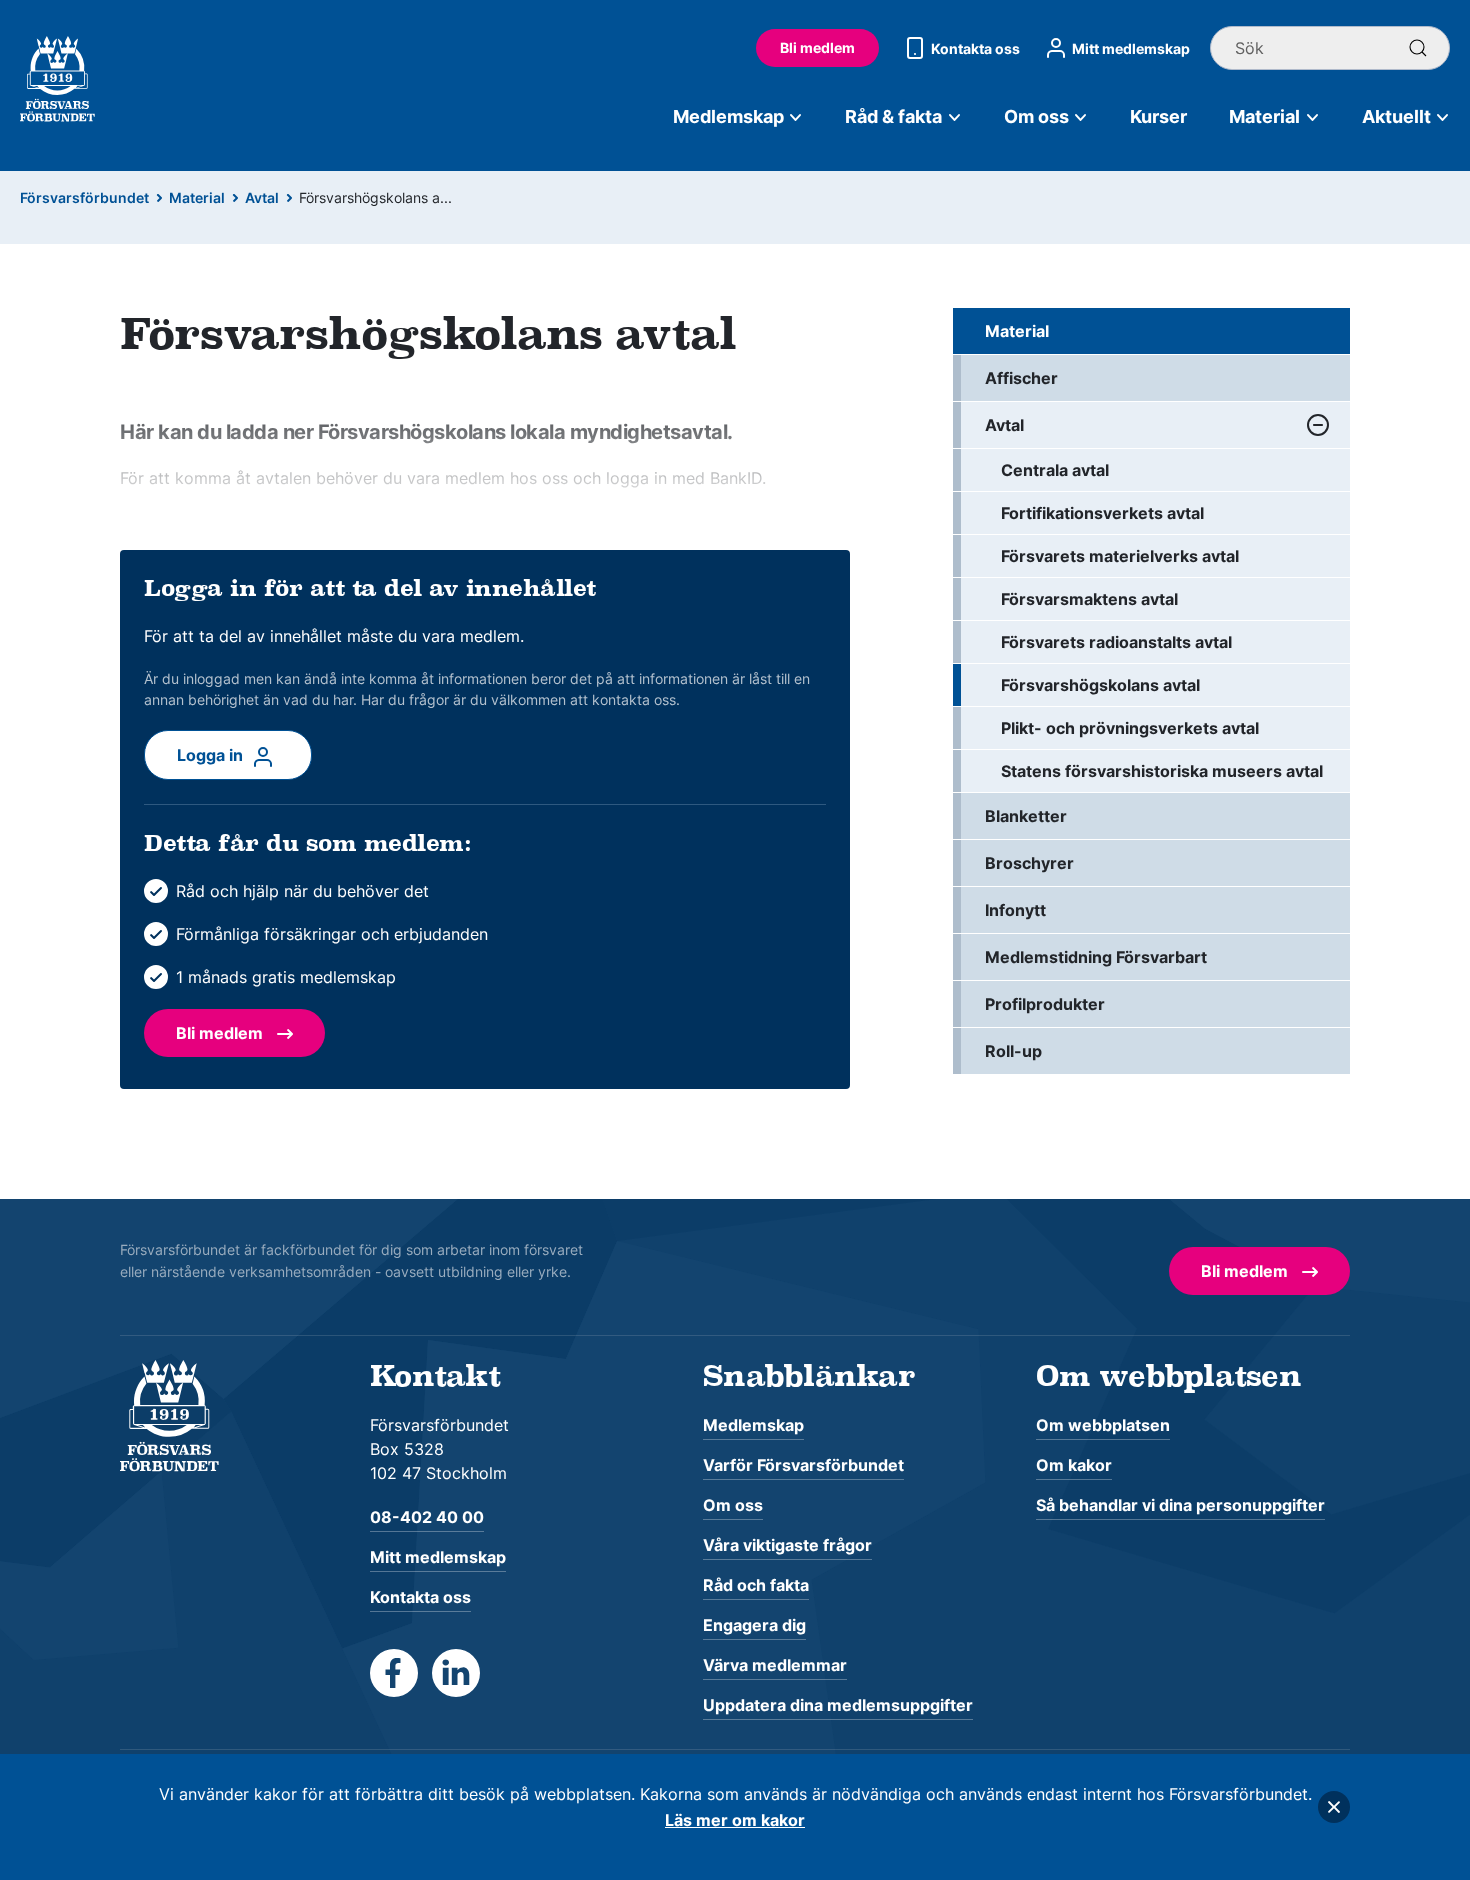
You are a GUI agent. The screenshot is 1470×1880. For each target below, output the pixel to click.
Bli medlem (817, 47)
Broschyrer (1029, 863)
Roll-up (1013, 1051)
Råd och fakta (756, 1585)
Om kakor (1074, 1465)
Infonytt (1015, 910)
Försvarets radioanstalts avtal (1116, 642)
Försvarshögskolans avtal (1100, 685)
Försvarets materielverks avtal (1120, 556)
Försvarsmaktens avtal (1089, 599)
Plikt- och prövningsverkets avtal (1130, 728)
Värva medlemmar (775, 1665)
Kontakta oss (975, 48)
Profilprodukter (1045, 1004)
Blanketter (1026, 816)
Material (1264, 116)
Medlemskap (728, 116)
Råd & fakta (893, 116)
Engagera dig (754, 1625)
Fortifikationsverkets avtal (1102, 513)
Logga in (212, 755)
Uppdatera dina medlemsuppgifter (838, 1705)
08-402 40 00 (427, 1517)
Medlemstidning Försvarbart (1096, 957)
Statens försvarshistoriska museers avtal (1162, 771)
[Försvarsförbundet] (169, 1414)
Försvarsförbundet (84, 197)
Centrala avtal (1055, 470)
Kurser (1158, 116)
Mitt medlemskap (1131, 48)
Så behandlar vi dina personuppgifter (1180, 1505)
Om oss (1036, 116)
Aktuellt (1396, 116)
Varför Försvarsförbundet (803, 1465)
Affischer (1021, 378)
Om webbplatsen (1103, 1425)
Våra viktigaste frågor (787, 1545)
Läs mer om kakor (735, 1820)
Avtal (262, 197)
